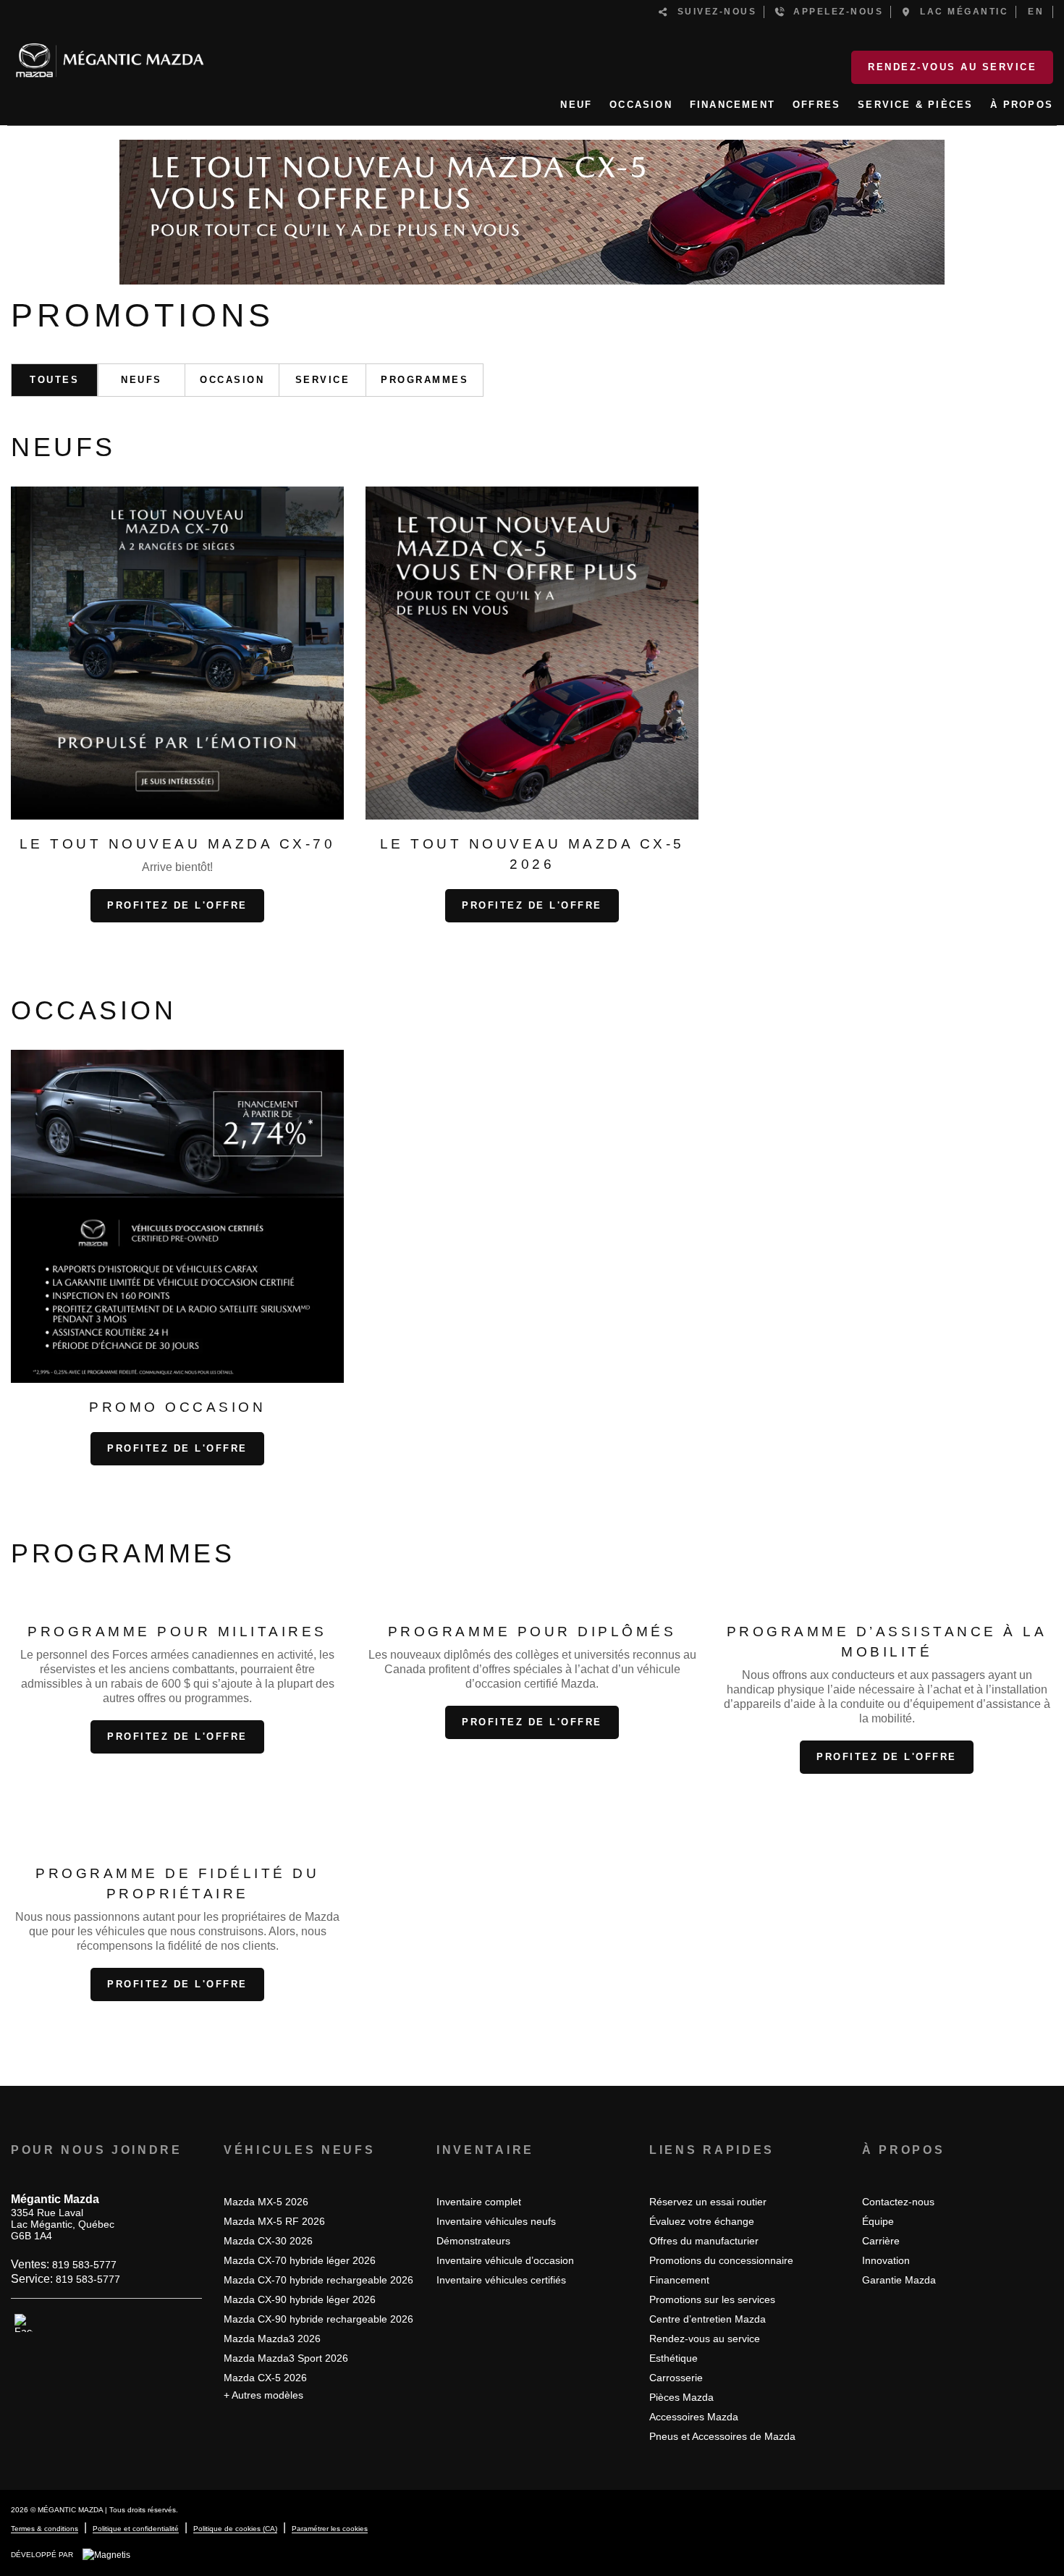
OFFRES (816, 105)
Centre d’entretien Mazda (708, 2319)
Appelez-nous (834, 12)
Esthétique (674, 2358)
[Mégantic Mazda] (110, 54)
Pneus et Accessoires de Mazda (722, 2436)
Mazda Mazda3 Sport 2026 (286, 2358)
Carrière (881, 2241)
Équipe (878, 2221)
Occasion (232, 380)
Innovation (886, 2260)
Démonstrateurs (473, 2241)
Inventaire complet (479, 2202)
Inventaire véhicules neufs (496, 2221)
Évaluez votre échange (702, 2221)
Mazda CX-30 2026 (268, 2241)
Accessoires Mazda (694, 2417)
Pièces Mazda (681, 2397)
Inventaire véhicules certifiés (501, 2280)
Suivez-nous (713, 12)
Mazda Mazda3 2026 (272, 2339)
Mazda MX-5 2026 (266, 2202)
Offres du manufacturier (704, 2241)
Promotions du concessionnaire (721, 2260)
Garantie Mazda (899, 2280)
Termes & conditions (45, 2529)
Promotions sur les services (712, 2299)
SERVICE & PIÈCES (915, 105)
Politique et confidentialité (136, 2529)
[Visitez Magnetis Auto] (110, 2554)
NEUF (576, 105)
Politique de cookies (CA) (235, 2529)
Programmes (425, 380)
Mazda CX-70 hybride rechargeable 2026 (318, 2280)
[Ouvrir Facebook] (24, 2323)
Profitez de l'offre (177, 905)
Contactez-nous (898, 2202)
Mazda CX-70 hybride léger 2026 (300, 2260)
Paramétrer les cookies (330, 2529)
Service (323, 380)
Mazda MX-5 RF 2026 (274, 2221)
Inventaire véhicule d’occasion (505, 2260)
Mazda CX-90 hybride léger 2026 (300, 2299)
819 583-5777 (84, 2265)
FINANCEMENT (732, 105)
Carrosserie (676, 2378)
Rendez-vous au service (952, 67)
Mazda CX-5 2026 (265, 2378)
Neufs (142, 380)
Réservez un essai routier (708, 2202)
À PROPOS (1022, 105)
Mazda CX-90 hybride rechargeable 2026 (318, 2319)
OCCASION (641, 105)
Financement (679, 2280)
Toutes (54, 380)
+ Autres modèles (263, 2395)
